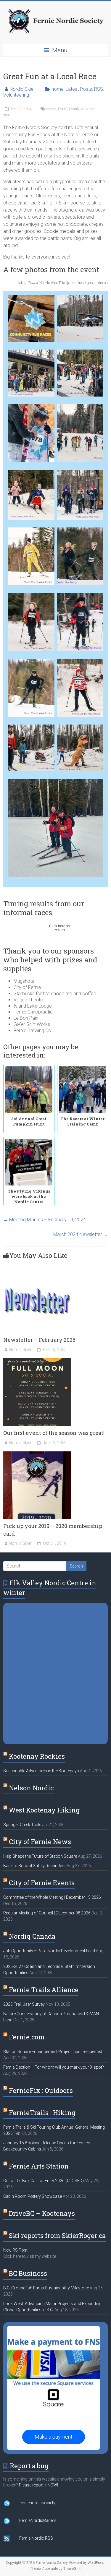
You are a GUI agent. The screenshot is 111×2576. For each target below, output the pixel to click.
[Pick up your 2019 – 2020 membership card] (37, 1454)
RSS (99, 89)
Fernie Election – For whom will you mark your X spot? (54, 2067)
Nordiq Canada (32, 1936)
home (58, 89)
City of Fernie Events (42, 1883)
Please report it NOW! (38, 2485)
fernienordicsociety (37, 2503)
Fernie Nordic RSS (36, 2538)
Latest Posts (79, 89)
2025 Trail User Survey (24, 2004)
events (51, 109)
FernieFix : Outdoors (41, 2090)
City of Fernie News (40, 1842)
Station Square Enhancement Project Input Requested (53, 2052)
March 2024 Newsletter (81, 1234)
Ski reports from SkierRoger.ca (57, 2235)
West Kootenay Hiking (44, 1810)
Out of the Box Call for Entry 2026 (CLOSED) (44, 2181)
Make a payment (54, 2437)
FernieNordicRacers (38, 2520)
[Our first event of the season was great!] (37, 1361)
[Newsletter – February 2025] (37, 1268)
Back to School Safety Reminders (34, 1866)
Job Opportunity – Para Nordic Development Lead (49, 1951)
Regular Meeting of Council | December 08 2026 (47, 1913)
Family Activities (82, 109)
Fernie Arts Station (39, 2166)
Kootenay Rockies (37, 1756)
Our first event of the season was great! (54, 1433)
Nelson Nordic (31, 1788)
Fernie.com (27, 2037)
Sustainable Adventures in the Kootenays (41, 1771)
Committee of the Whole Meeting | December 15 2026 (52, 1897)
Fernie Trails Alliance (44, 1990)
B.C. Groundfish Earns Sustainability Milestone (46, 2288)
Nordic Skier (22, 89)
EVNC (63, 109)
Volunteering (16, 95)
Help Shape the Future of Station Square (40, 1856)
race (6, 115)
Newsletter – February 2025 (39, 1340)
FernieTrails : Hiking (42, 2113)
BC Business (28, 2273)
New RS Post (15, 2250)
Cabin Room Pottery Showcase (33, 2196)
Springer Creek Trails (22, 1825)
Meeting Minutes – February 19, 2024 (45, 1220)
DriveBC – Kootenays (42, 2213)
